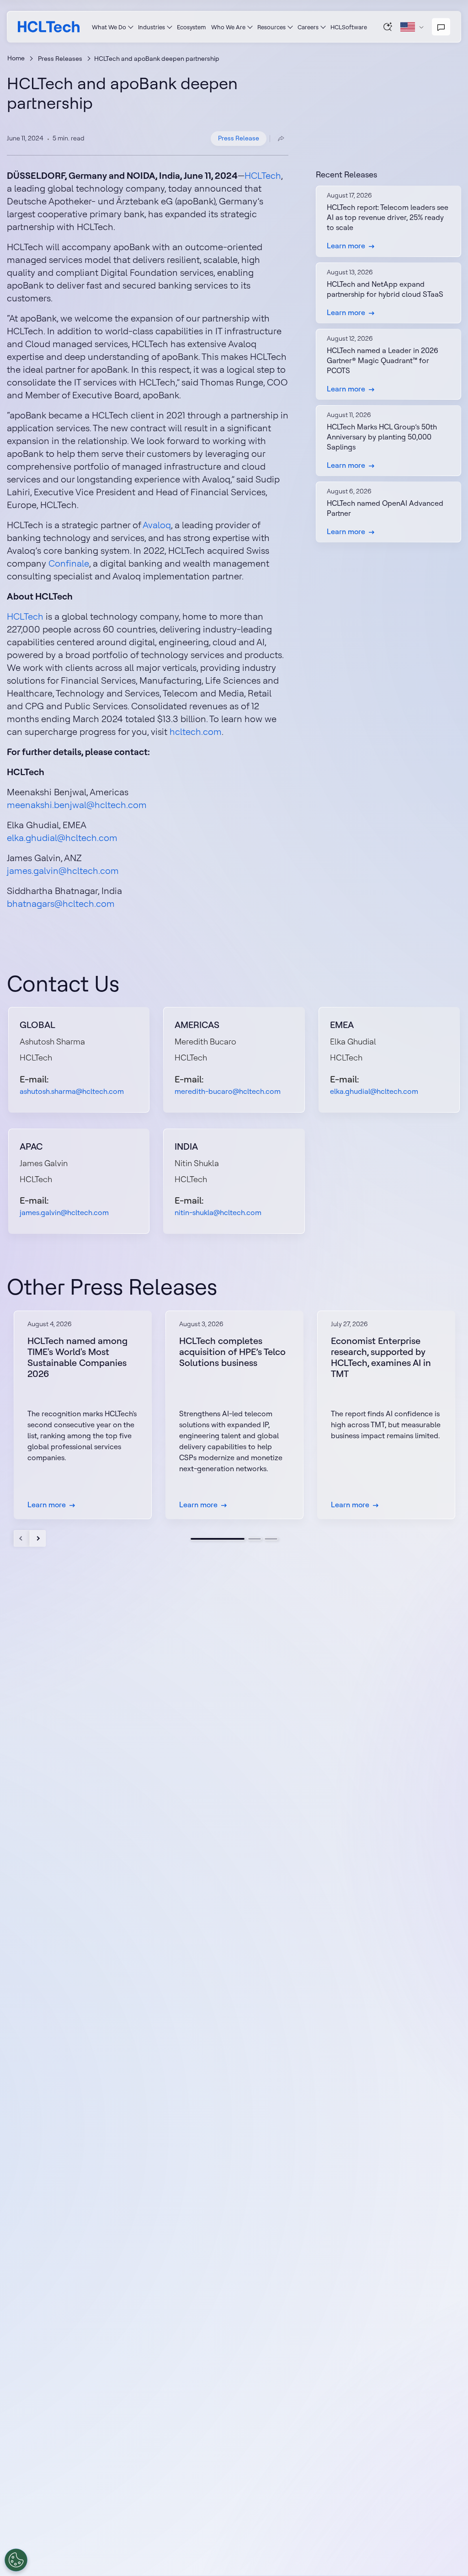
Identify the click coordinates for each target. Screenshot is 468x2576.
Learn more (346, 246)
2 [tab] (255, 1539)
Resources (271, 27)
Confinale (69, 563)
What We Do (109, 27)
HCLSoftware (349, 27)
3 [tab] (271, 1539)
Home (16, 58)
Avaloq (157, 525)
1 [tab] (218, 1539)
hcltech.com (196, 731)
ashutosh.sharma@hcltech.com (72, 1091)
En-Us (412, 27)
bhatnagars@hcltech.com (61, 903)
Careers (308, 27)
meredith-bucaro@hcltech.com (228, 1091)
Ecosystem (191, 27)
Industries (152, 27)
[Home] (49, 27)
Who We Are (228, 27)
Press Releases (60, 59)
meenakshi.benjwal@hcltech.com (77, 805)
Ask (388, 27)
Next (38, 1538)
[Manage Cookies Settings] (16, 2560)
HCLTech (263, 175)
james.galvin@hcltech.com (63, 870)
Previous (22, 1538)
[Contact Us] (441, 27)
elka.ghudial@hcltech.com (62, 838)
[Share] (281, 139)
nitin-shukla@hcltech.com (218, 1212)
